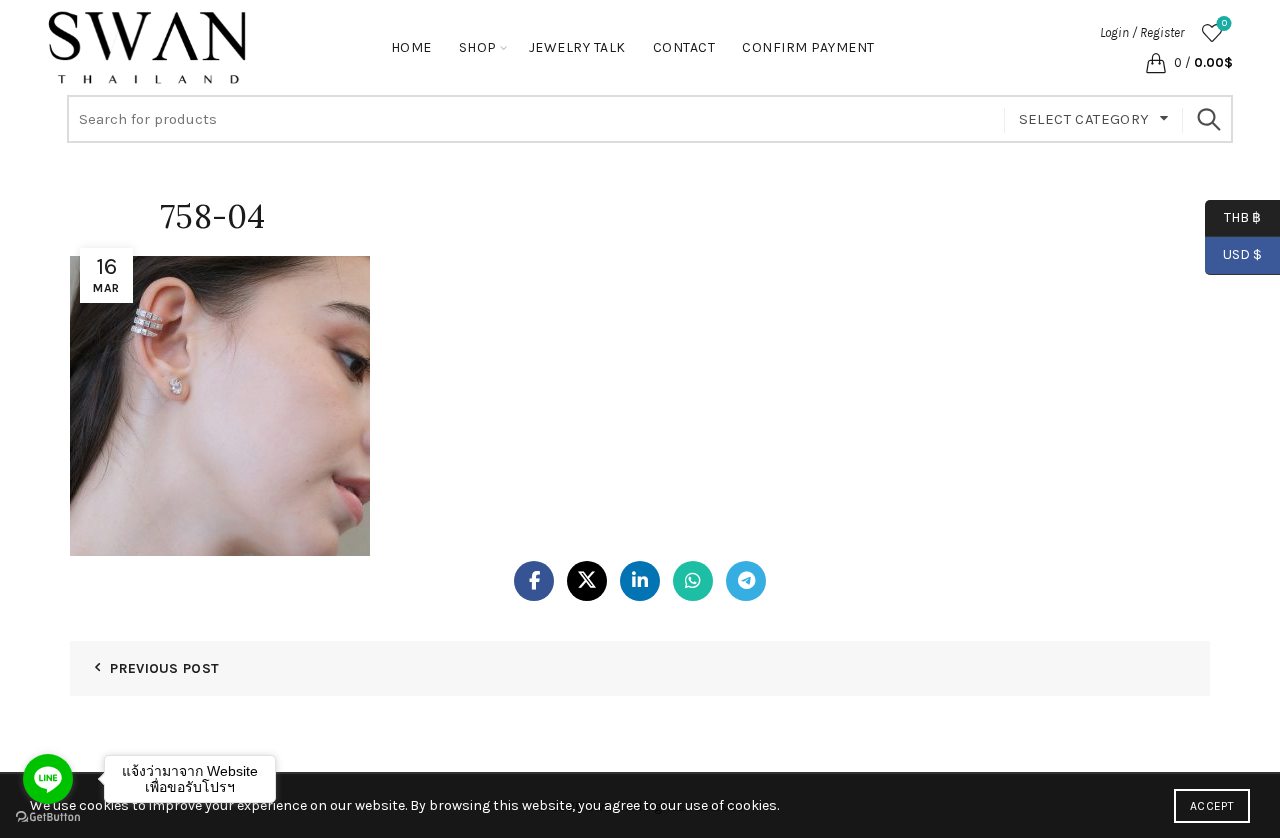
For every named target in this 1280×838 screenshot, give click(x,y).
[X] (587, 581)
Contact (684, 47)
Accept (1212, 806)
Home (411, 47)
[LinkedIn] (640, 581)
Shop (478, 47)
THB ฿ (1233, 216)
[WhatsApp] (693, 581)
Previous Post (164, 668)
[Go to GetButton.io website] (48, 817)
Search (1208, 119)
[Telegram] (746, 581)
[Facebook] (534, 581)
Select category (1084, 119)
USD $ (1242, 254)
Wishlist (1224, 23)
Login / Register (1142, 32)
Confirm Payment (808, 47)
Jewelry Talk (577, 47)
